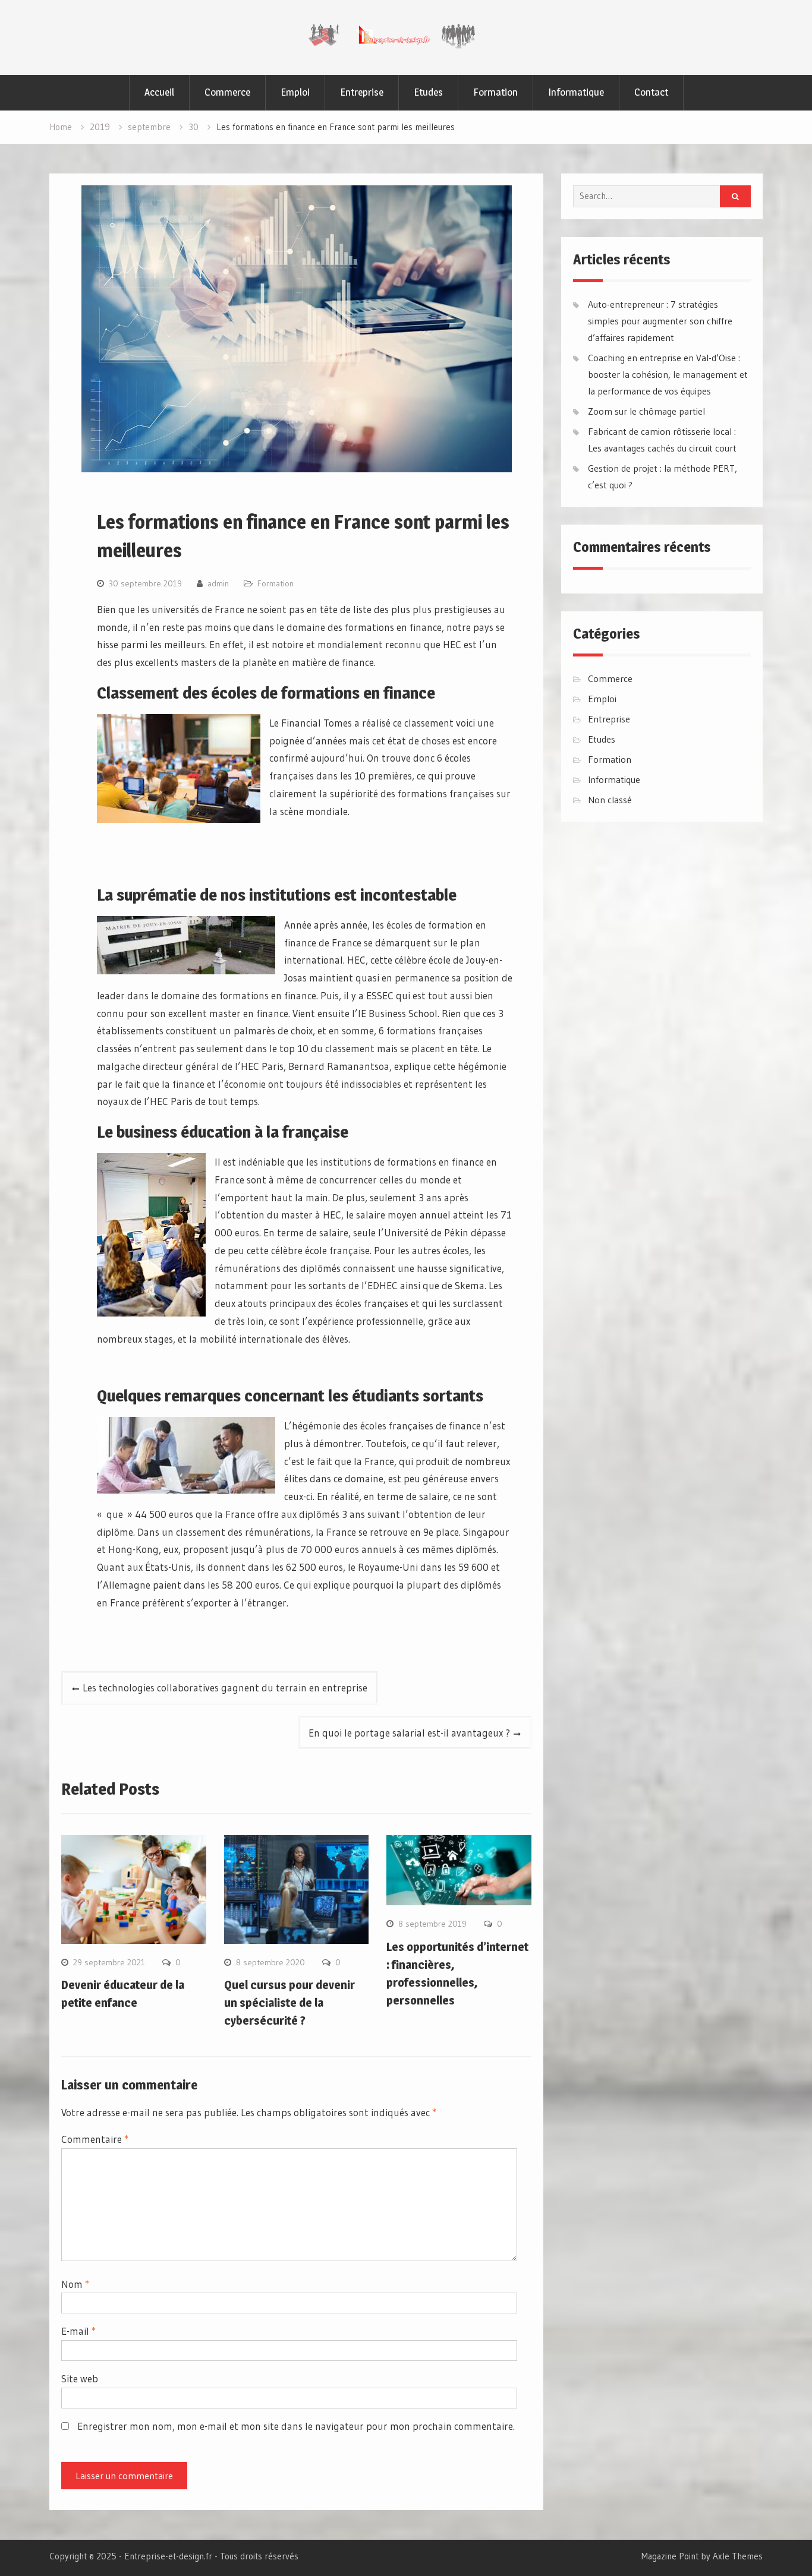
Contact (651, 92)
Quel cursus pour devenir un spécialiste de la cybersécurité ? (289, 2003)
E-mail (78, 2331)
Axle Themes (738, 2556)
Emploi (295, 92)
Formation (495, 92)
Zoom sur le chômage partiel (646, 411)
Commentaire (95, 2139)
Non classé (610, 800)
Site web (80, 2378)
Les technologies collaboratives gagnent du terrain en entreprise (225, 1688)
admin (218, 583)
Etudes (428, 92)
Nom (75, 2284)
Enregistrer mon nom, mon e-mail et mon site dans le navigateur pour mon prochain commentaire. (296, 2426)
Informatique (576, 92)
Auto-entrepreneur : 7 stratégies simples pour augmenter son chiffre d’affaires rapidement (660, 321)
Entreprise (362, 92)
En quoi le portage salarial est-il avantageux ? (409, 1733)
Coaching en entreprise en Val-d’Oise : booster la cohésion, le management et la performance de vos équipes (668, 374)
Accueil (159, 92)
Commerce (227, 92)
